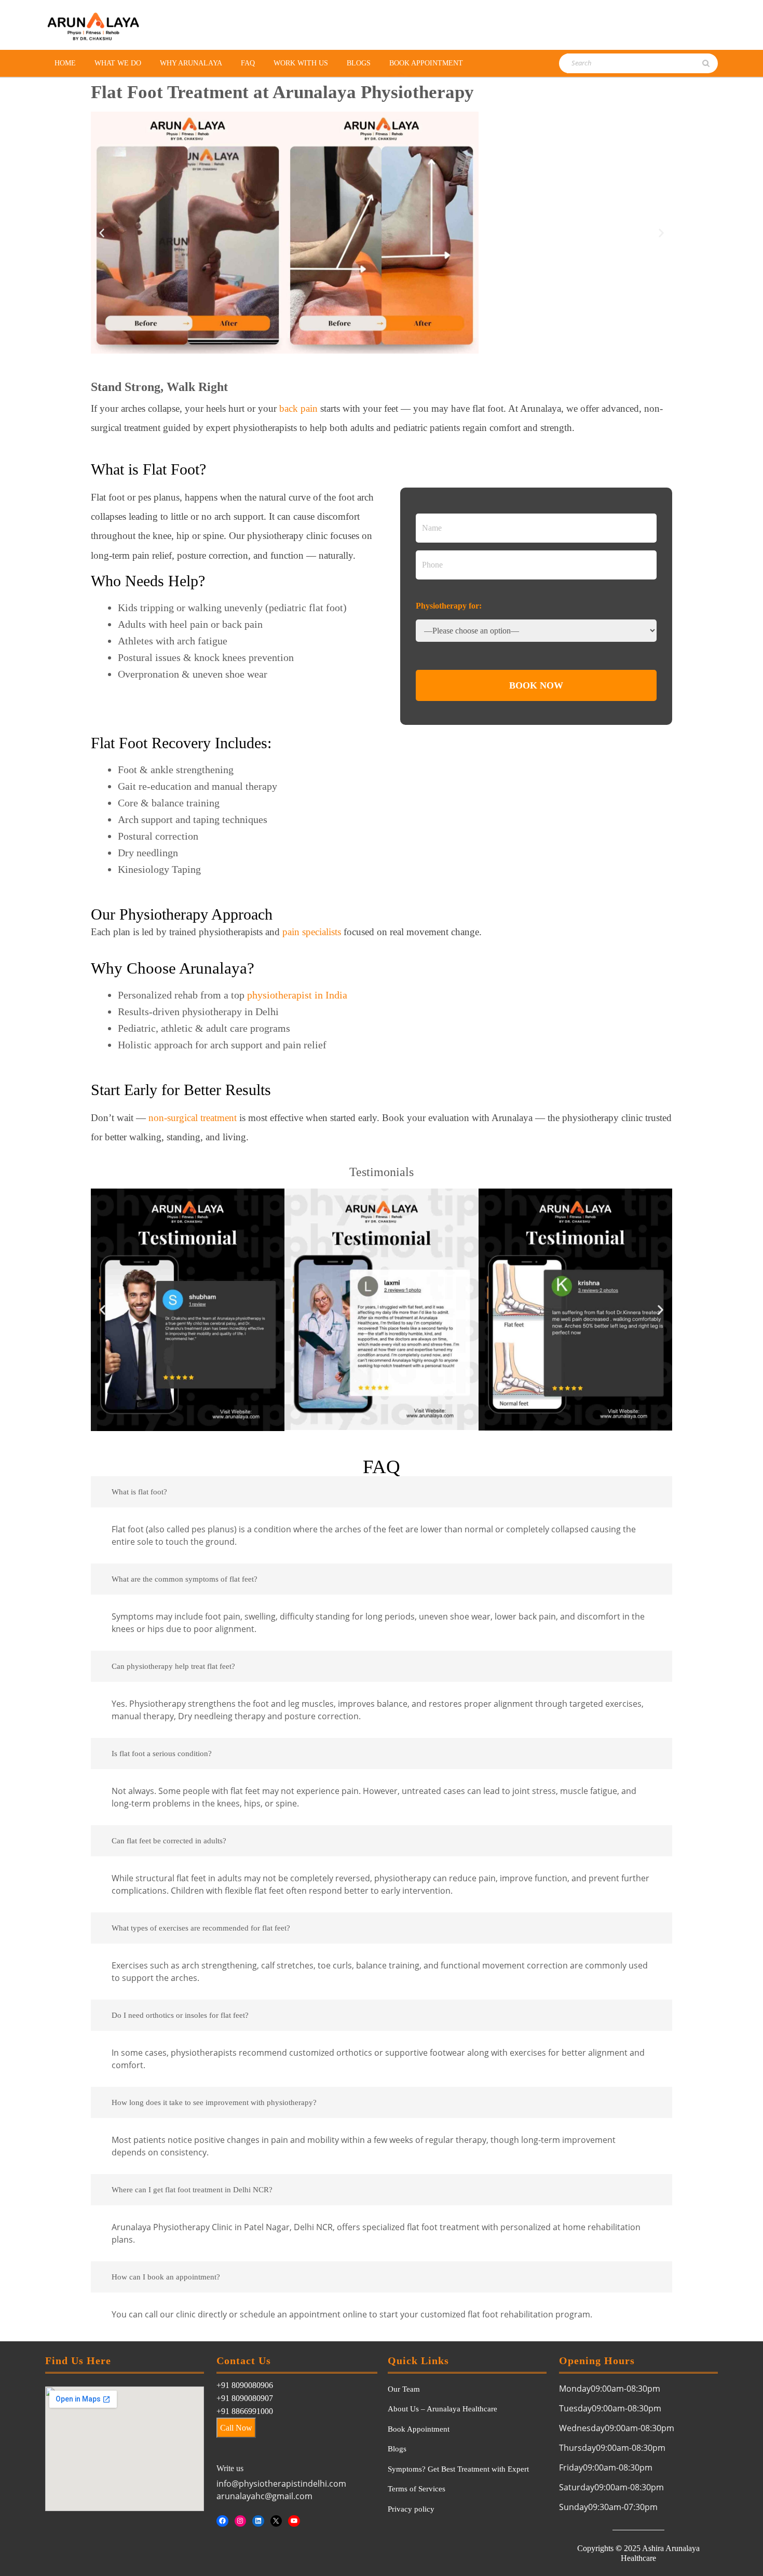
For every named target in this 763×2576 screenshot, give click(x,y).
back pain (298, 408)
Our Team (404, 2389)
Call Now (236, 2428)
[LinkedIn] (258, 2521)
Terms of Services (417, 2489)
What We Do (118, 63)
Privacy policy (411, 2509)
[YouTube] (294, 2521)
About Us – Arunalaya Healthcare (442, 2409)
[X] (276, 2521)
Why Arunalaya (191, 63)
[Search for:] (617, 63)
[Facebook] (222, 2521)
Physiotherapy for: (449, 606)
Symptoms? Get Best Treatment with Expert (458, 2469)
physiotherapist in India (297, 995)
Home (65, 63)
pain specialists (312, 932)
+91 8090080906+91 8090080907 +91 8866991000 (245, 2398)
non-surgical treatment (193, 1118)
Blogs (359, 63)
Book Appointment (426, 63)
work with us (301, 63)
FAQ (248, 63)
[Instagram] (241, 2521)
